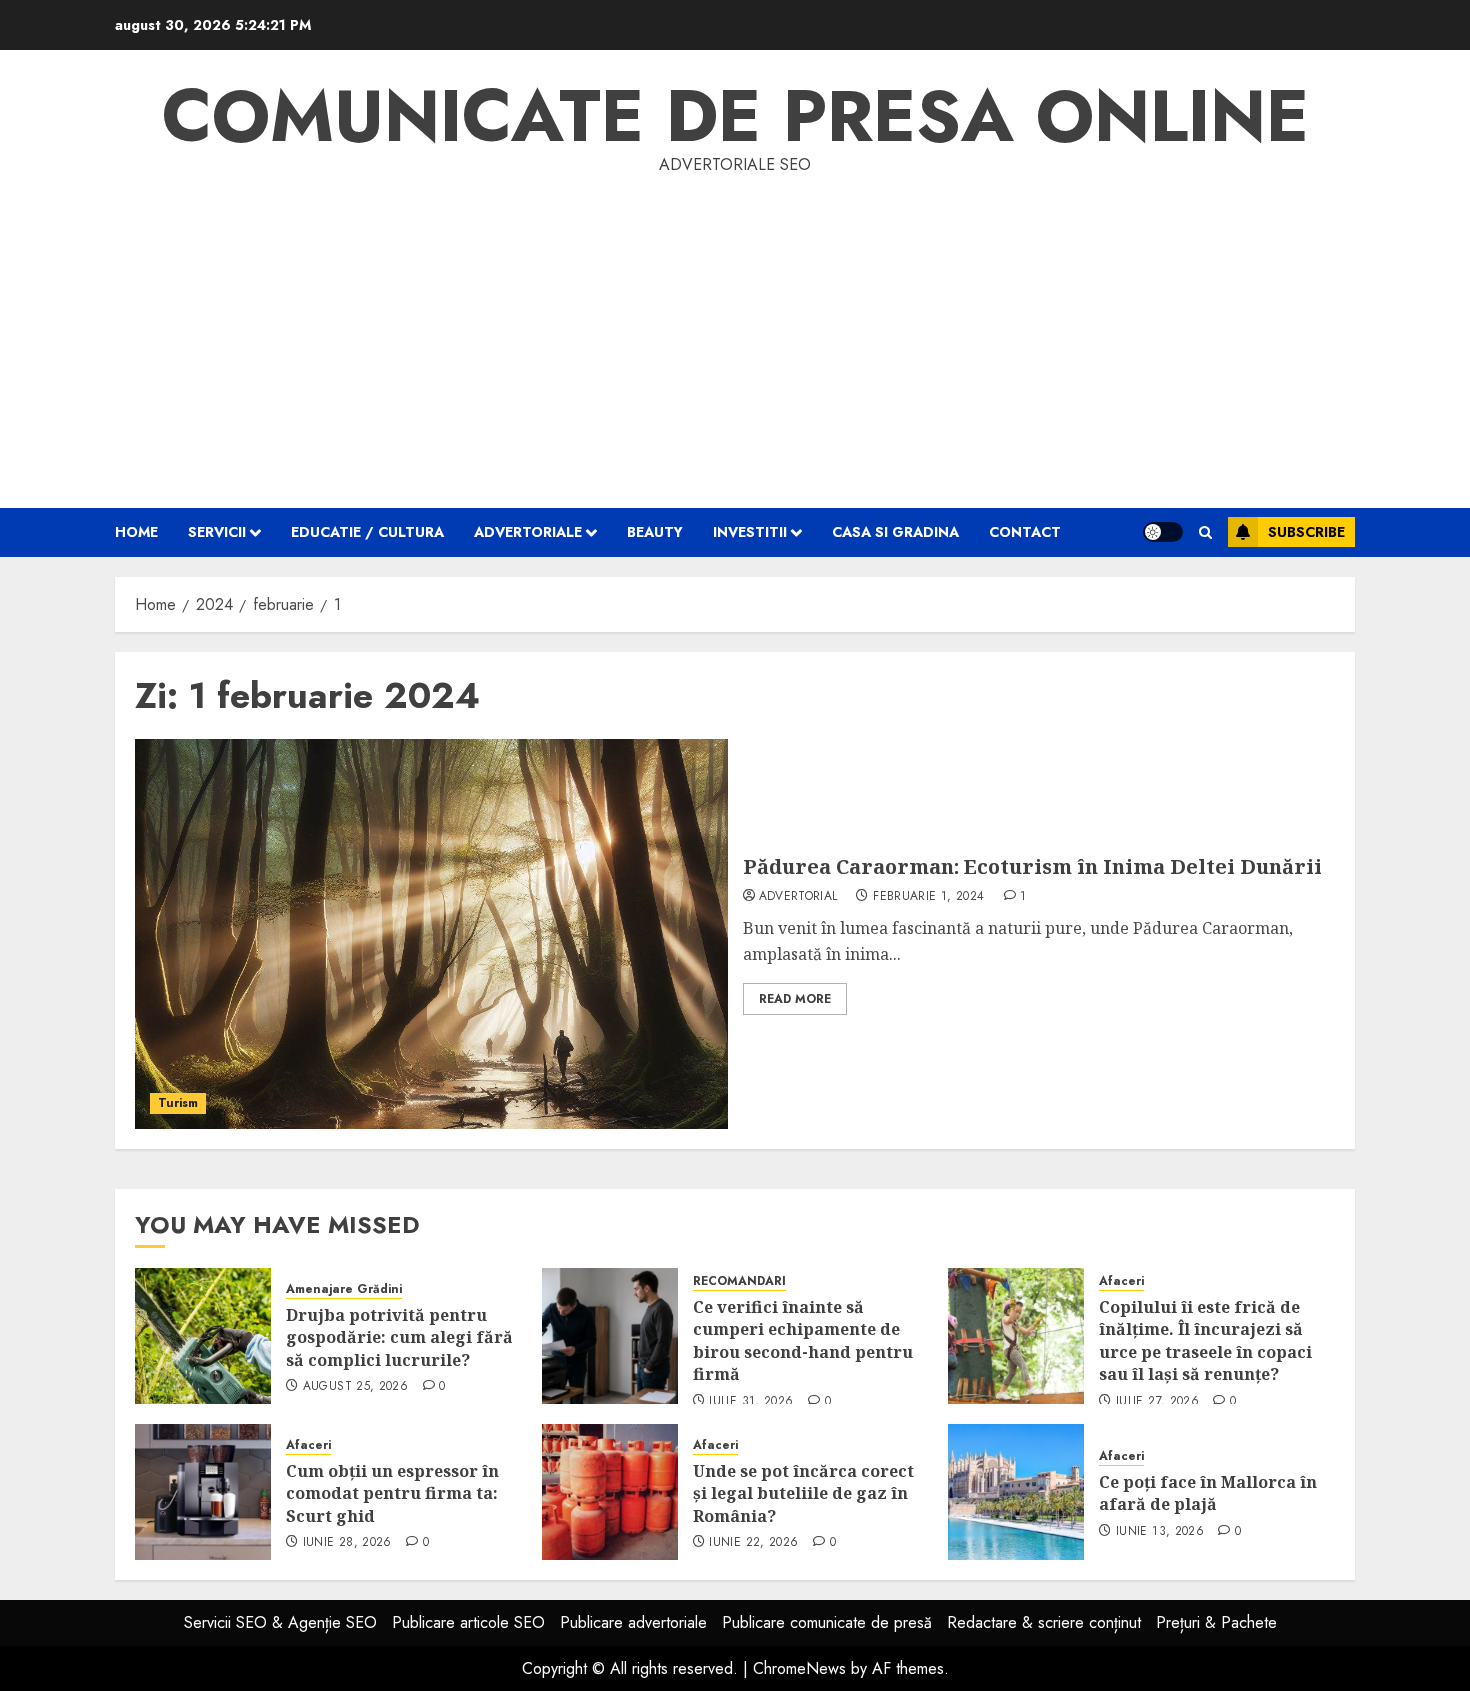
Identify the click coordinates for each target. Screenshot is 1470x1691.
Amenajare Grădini (344, 1289)
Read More (795, 999)
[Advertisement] (735, 328)
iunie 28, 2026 (347, 1543)
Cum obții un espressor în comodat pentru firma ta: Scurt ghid (392, 1493)
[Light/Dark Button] (1163, 532)
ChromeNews (799, 1668)
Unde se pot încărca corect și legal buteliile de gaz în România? (803, 1493)
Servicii (217, 532)
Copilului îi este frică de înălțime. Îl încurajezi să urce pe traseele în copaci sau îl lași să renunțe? (1205, 1340)
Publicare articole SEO (468, 1622)
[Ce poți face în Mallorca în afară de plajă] (1016, 1492)
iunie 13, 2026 (1160, 1532)
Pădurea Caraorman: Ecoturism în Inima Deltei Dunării (1032, 866)
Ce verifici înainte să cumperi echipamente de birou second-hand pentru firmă (803, 1340)
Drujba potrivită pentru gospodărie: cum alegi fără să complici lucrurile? (399, 1337)
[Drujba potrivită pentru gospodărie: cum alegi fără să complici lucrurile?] (203, 1336)
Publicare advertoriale (633, 1622)
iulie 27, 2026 (1157, 1402)
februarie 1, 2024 (928, 897)
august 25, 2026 (355, 1387)
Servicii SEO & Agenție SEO (280, 1622)
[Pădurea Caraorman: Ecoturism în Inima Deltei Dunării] (431, 934)
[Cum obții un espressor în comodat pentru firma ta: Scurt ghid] (203, 1492)
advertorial (798, 897)
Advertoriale (528, 532)
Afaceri (1121, 1281)
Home (136, 532)
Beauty (655, 532)
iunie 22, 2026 (753, 1543)
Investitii (750, 532)
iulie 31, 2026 (751, 1402)
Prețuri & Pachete (1216, 1622)
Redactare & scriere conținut (1044, 1622)
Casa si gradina (895, 532)
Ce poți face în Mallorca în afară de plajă (1208, 1493)
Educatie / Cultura (367, 532)
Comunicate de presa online (735, 116)
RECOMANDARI (739, 1281)
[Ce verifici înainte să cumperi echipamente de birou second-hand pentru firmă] (610, 1336)
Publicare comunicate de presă (827, 1622)
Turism (178, 1103)
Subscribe (1306, 532)
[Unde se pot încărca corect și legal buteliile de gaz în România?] (610, 1492)
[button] (1205, 532)
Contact (1025, 532)
